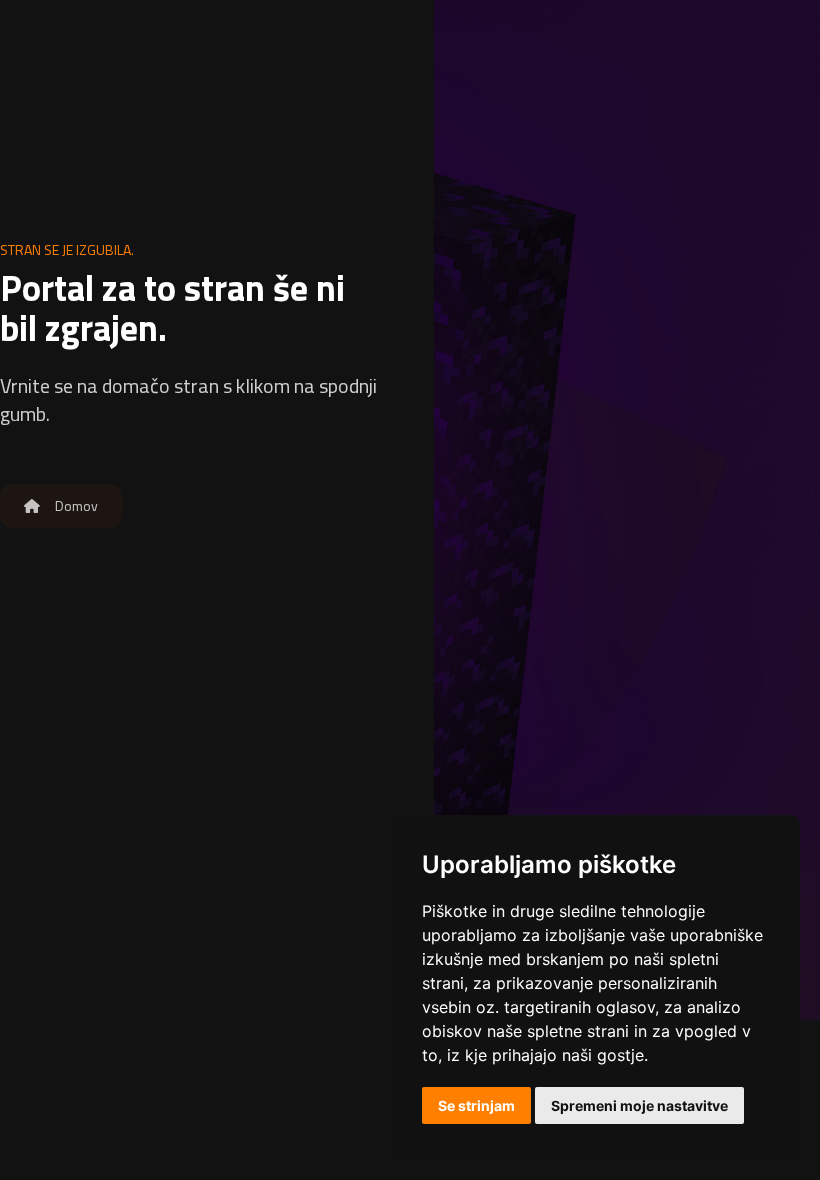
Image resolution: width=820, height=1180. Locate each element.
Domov (75, 505)
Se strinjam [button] (476, 1105)
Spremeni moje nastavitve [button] (639, 1105)
